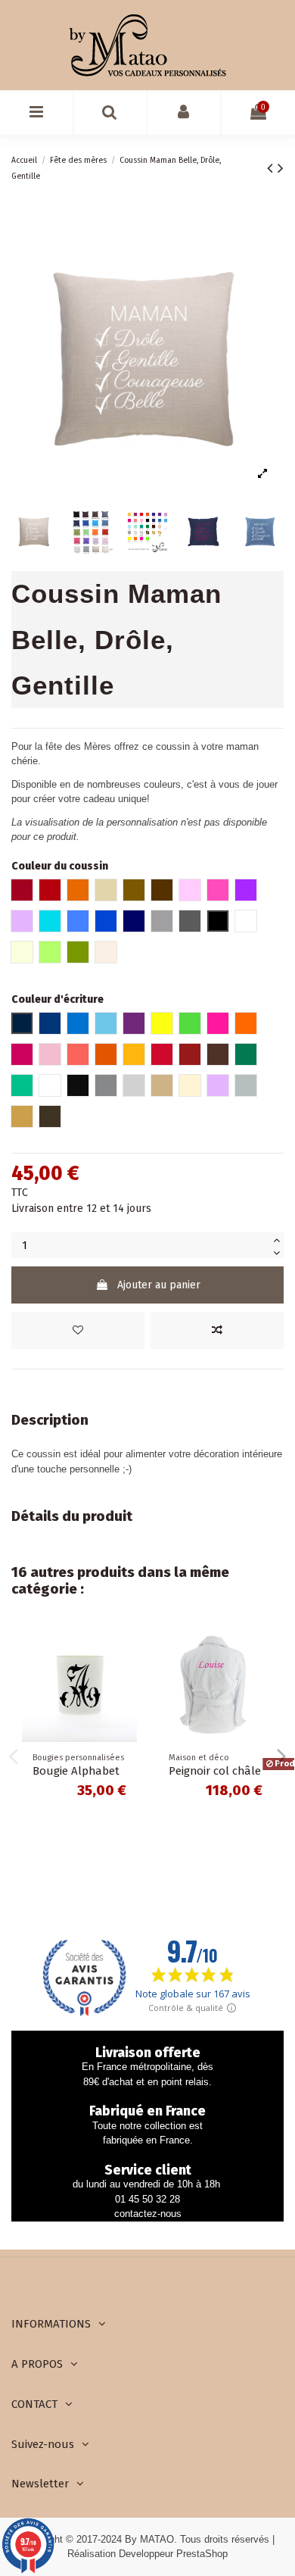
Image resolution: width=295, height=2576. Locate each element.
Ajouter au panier (159, 1285)
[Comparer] (126, 1676)
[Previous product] (272, 168)
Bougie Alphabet (76, 1771)
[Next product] (281, 168)
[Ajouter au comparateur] (217, 1330)
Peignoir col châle (215, 1771)
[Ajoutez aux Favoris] (78, 1330)
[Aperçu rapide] (126, 1703)
